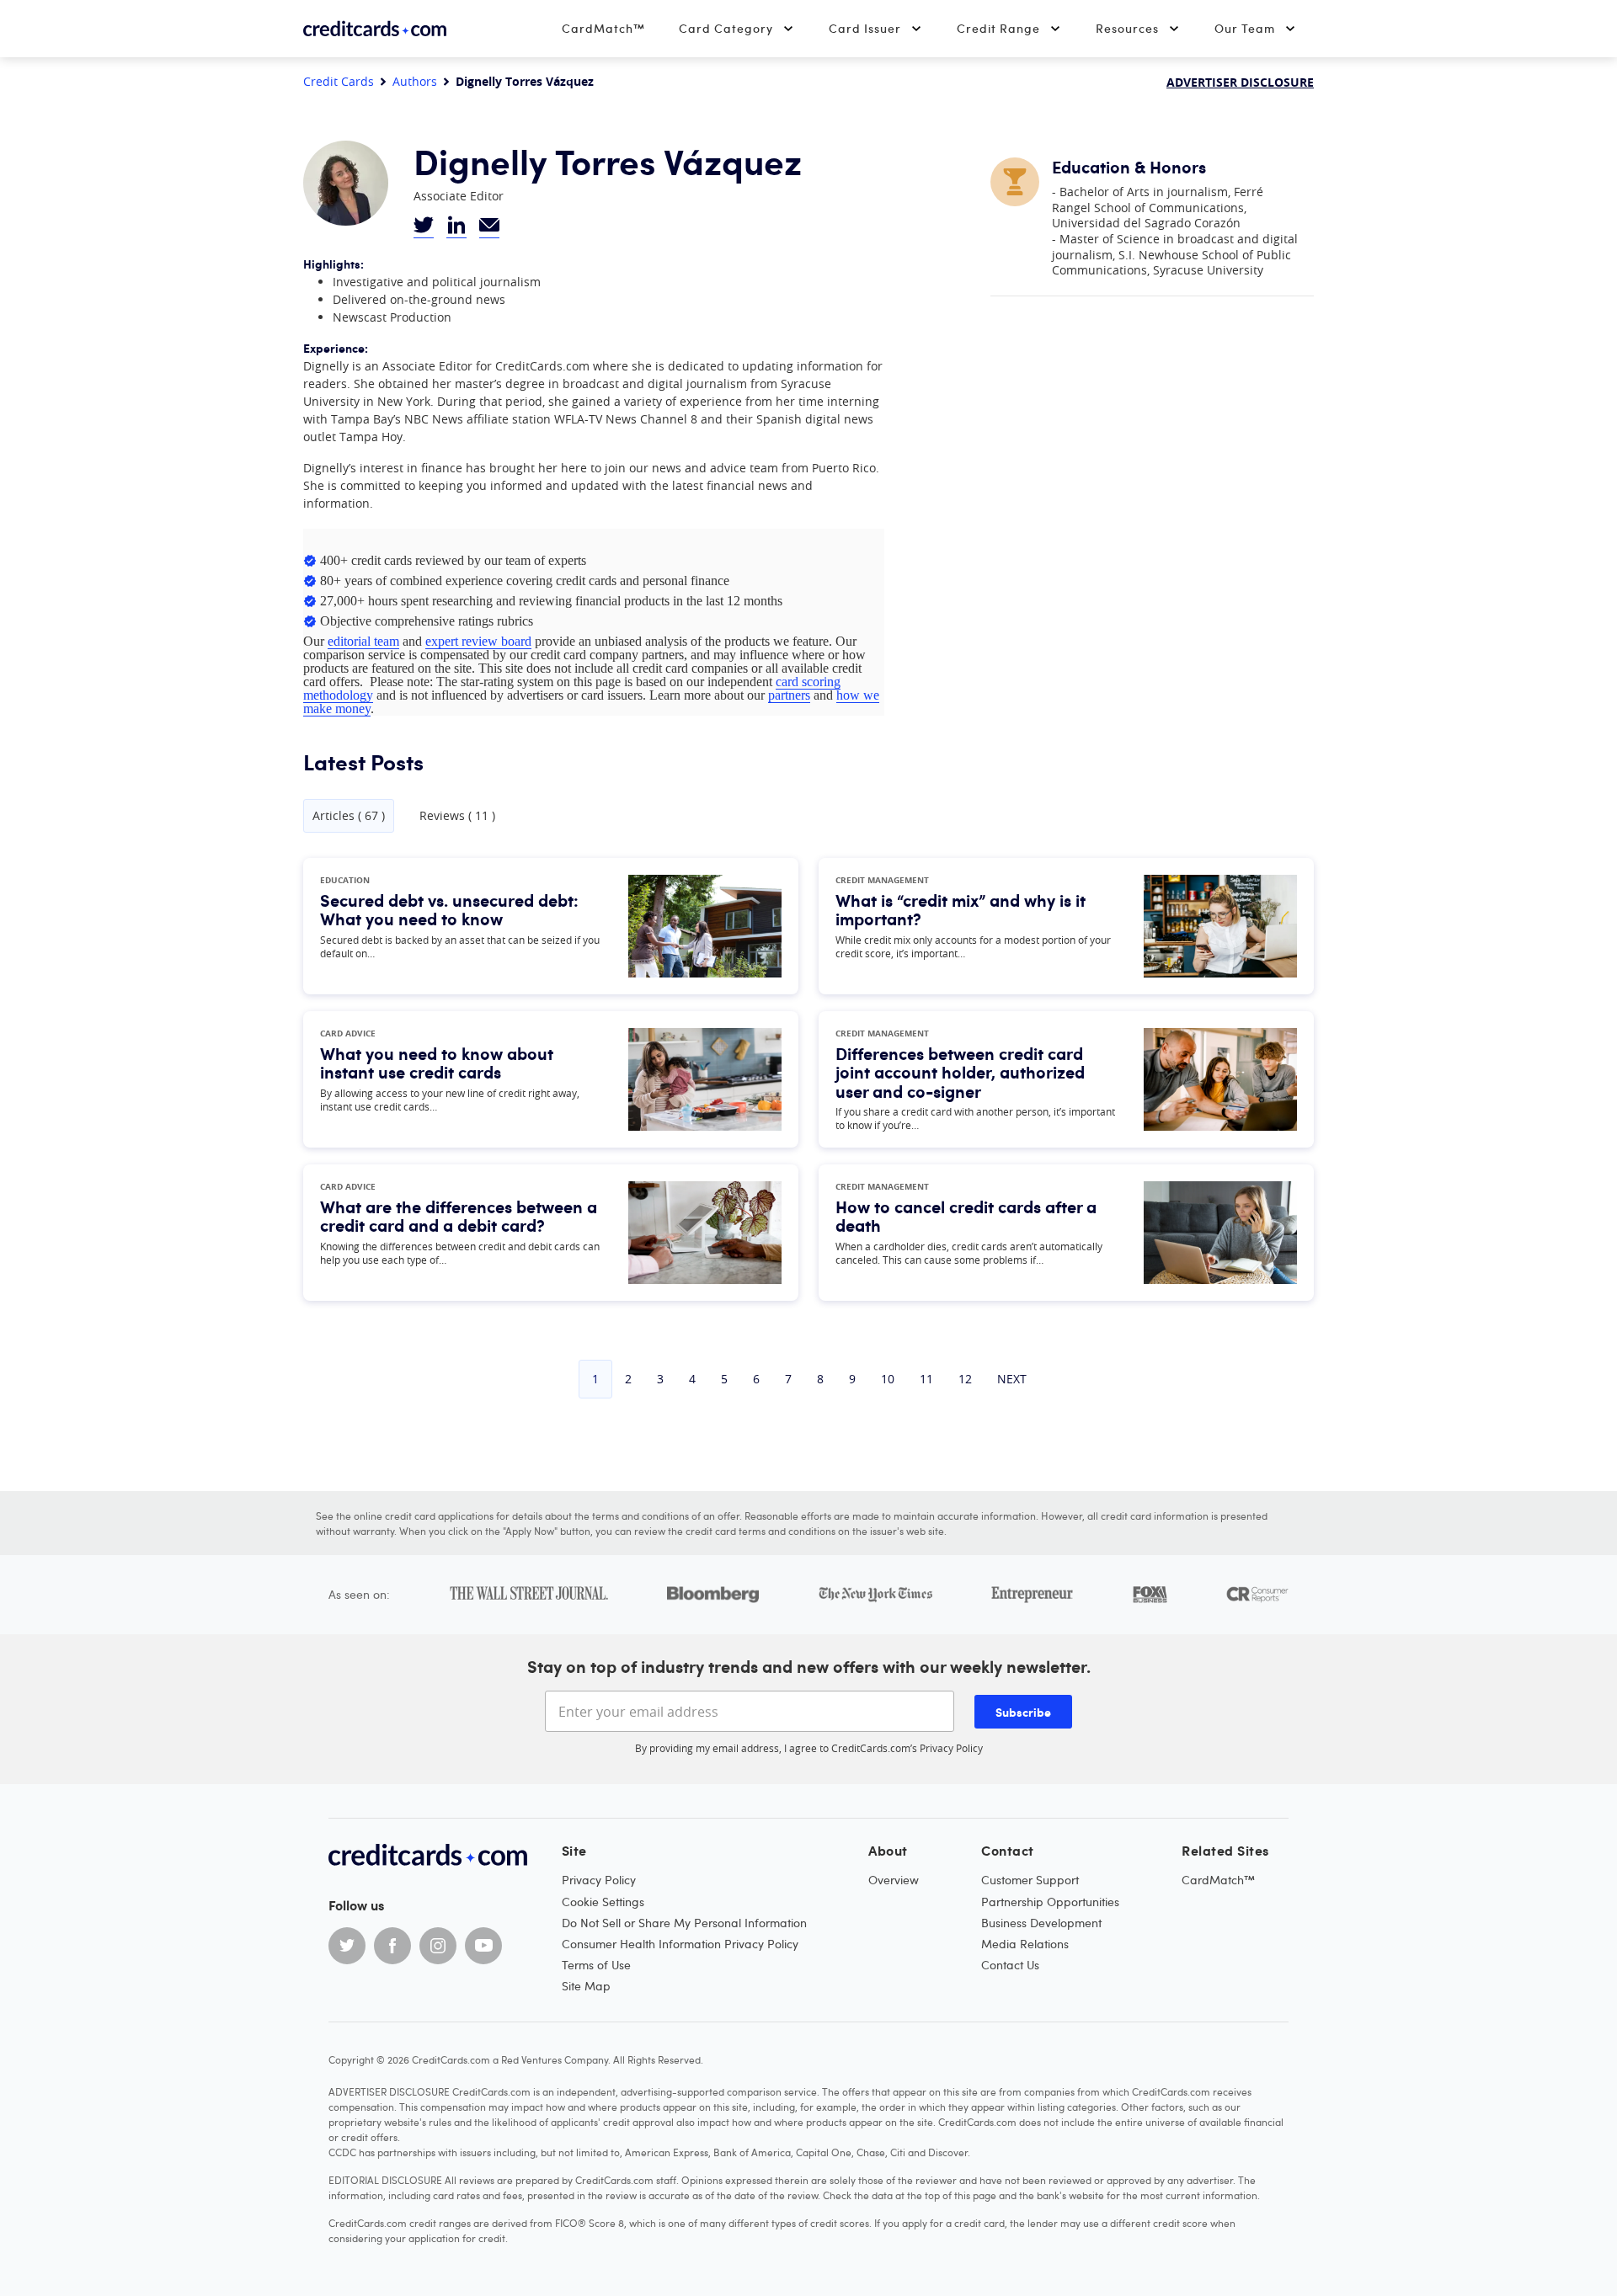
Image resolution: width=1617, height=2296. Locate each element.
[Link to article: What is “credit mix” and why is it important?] (1220, 926)
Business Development (1041, 1923)
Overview (894, 1880)
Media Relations (1025, 1944)
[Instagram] (438, 1946)
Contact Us (1010, 1965)
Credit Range (998, 28)
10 (888, 1379)
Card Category (726, 28)
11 (926, 1379)
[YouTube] (483, 1946)
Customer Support (1030, 1880)
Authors (415, 82)
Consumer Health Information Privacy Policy (680, 1944)
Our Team (1245, 28)
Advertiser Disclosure (1240, 82)
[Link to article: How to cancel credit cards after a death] (1220, 1233)
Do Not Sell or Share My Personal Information (684, 1923)
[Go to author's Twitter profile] (424, 226)
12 (965, 1379)
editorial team (363, 641)
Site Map (586, 1986)
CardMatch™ (603, 28)
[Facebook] (392, 1946)
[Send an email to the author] (489, 226)
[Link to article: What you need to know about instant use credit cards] (705, 1079)
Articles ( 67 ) (349, 815)
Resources (1127, 28)
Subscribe (1023, 1712)
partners (789, 695)
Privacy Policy (951, 1748)
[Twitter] (347, 1946)
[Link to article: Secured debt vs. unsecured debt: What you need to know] (705, 926)
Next (1012, 1379)
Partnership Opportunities (1050, 1902)
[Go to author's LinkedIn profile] (456, 226)
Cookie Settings (603, 1902)
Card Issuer (865, 28)
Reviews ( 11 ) (457, 816)
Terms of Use (596, 1965)
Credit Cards (339, 82)
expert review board (478, 641)
